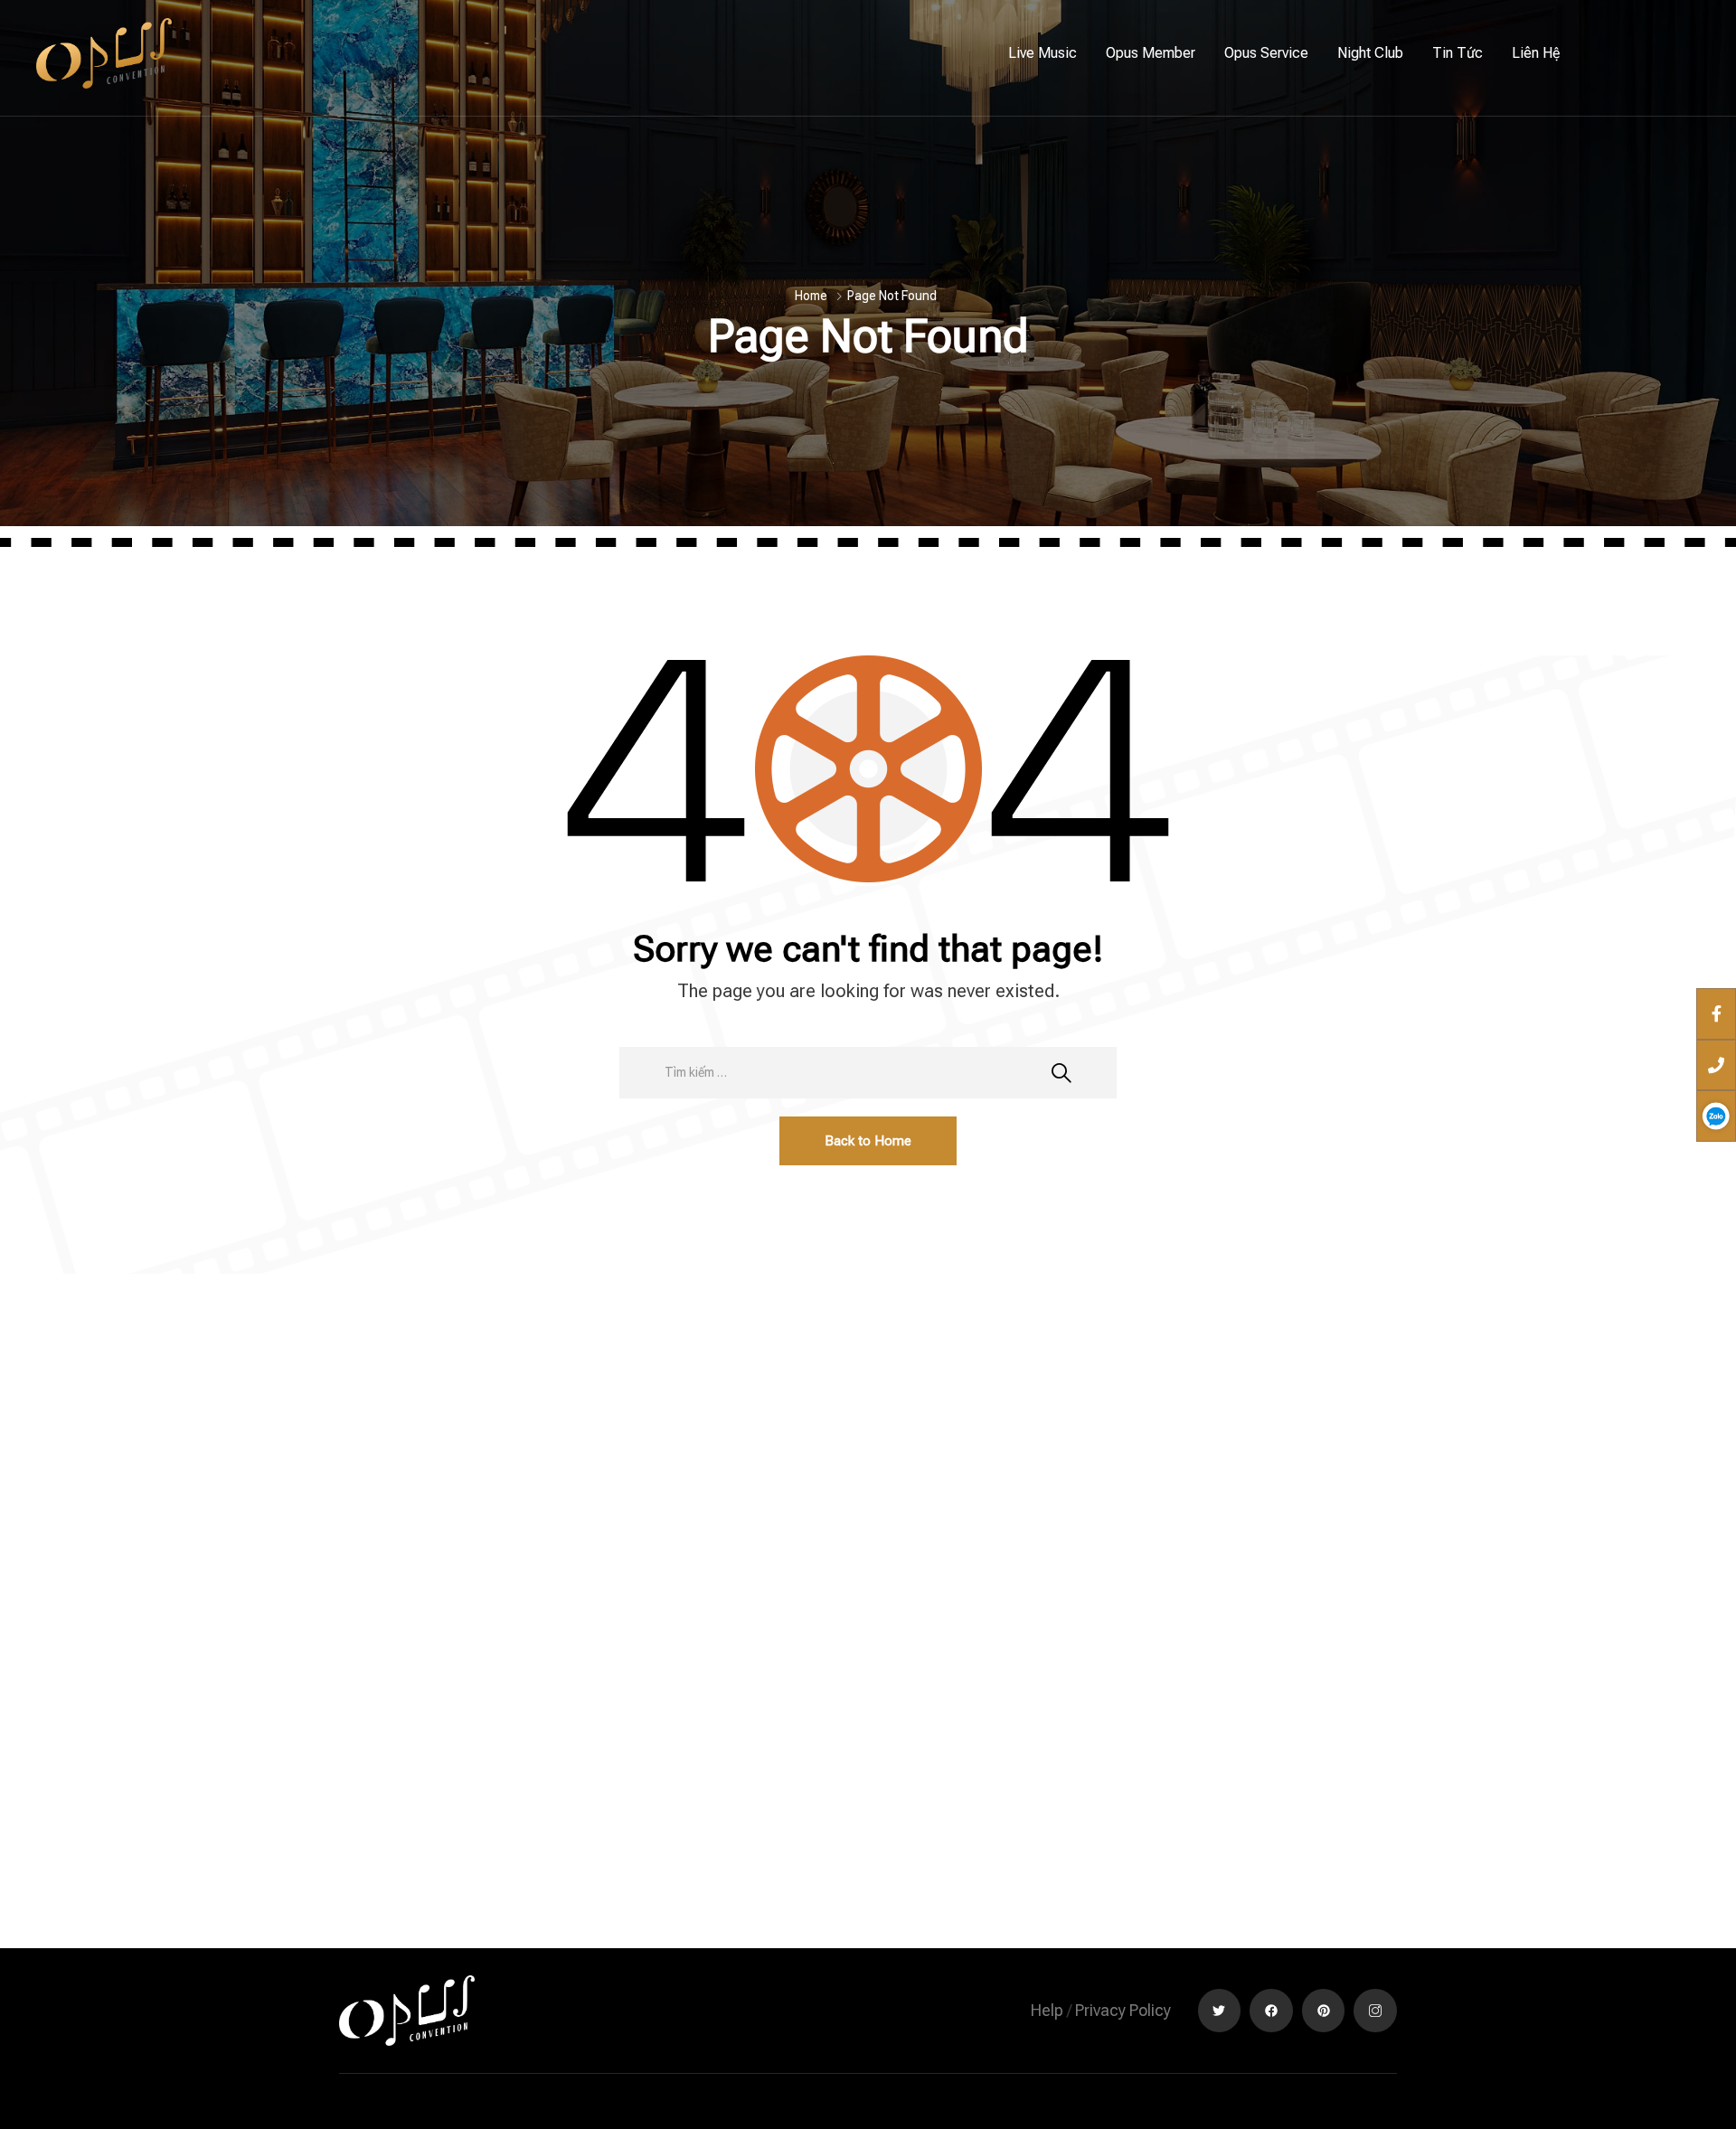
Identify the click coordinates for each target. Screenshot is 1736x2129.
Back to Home (868, 1141)
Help (1047, 2010)
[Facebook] (1271, 2011)
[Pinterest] (1324, 2011)
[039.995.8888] (1716, 1064)
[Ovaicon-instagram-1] (1375, 2011)
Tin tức (1458, 53)
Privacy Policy (1123, 2010)
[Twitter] (1220, 2011)
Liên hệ (1536, 53)
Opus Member (1151, 53)
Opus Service (1266, 53)
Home (811, 296)
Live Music (1043, 53)
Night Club (1370, 53)
